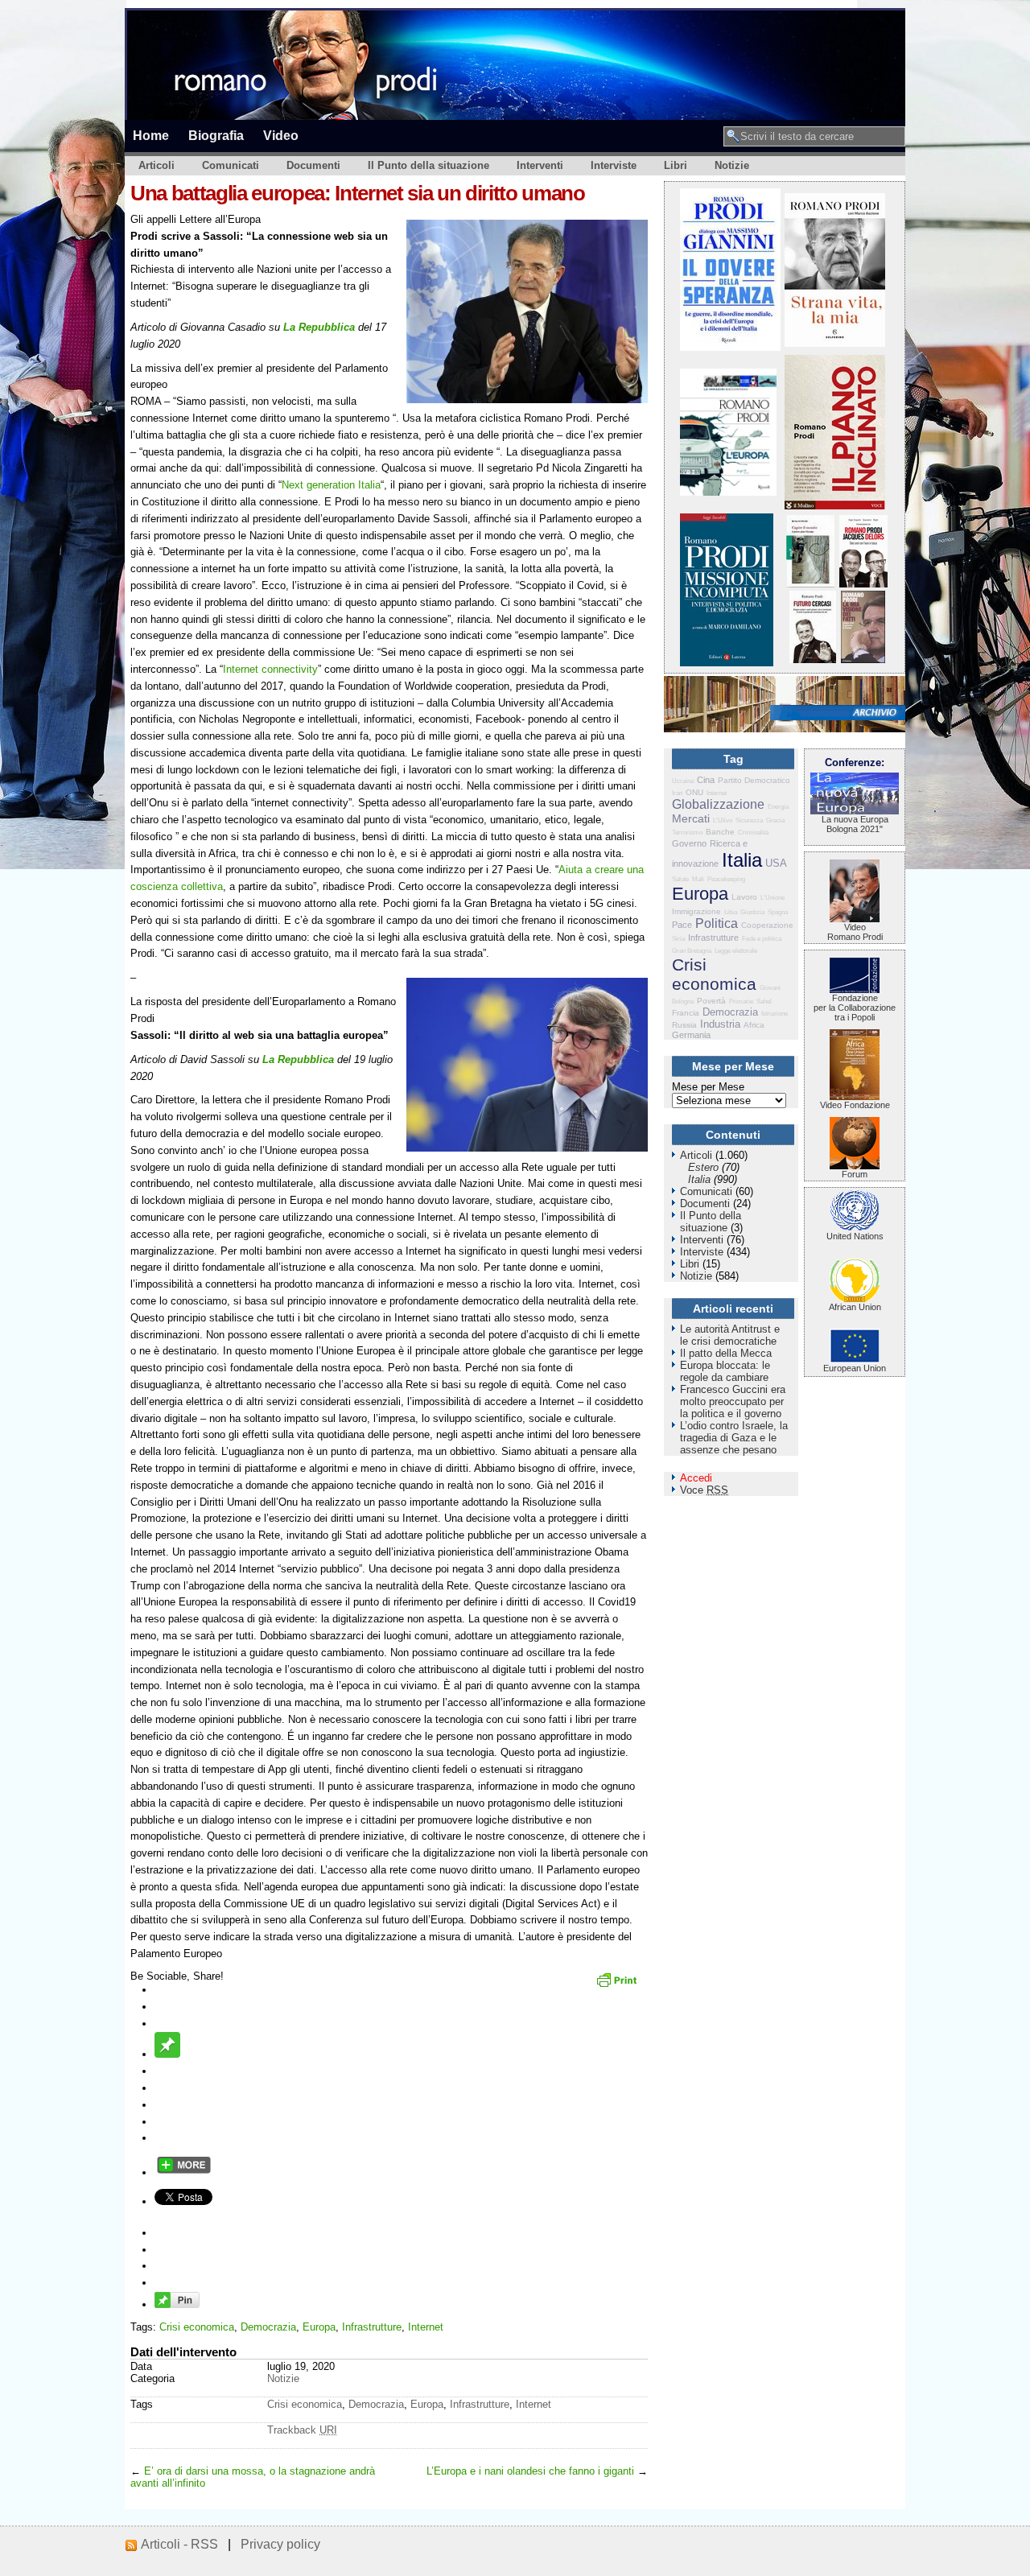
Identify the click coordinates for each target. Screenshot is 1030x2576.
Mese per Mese (708, 1087)
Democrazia (268, 2327)
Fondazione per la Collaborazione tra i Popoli (855, 1008)
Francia (686, 1013)
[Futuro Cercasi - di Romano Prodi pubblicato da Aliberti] (813, 659)
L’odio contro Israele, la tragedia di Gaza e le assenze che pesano (734, 1438)
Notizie (732, 165)
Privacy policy (280, 2544)
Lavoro (744, 897)
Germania (691, 1035)
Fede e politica (762, 939)
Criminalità (753, 833)
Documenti (313, 165)
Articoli (157, 165)
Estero (703, 1167)
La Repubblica (319, 327)
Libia (731, 912)
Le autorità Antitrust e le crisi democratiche (730, 1335)
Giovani (770, 988)
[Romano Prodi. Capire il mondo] (810, 584)
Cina (706, 780)
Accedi (696, 1478)
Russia (684, 1025)
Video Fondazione (855, 1105)
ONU (694, 792)
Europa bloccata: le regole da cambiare (725, 1371)
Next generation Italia (331, 485)
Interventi (540, 165)
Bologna (683, 1002)
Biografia (216, 135)
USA (776, 863)
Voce (704, 1490)
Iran (677, 793)
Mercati (691, 818)
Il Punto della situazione (428, 165)
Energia (778, 807)
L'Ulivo (723, 820)
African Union (855, 1307)
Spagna (778, 912)
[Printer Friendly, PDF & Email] (619, 1985)
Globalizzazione (718, 804)
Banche (720, 832)
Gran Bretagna (692, 951)
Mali (698, 879)
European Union (855, 1368)
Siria (678, 939)
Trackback (302, 2430)
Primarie (741, 1002)
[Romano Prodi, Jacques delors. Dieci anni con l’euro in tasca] (863, 584)
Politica (717, 923)
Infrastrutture (372, 2327)
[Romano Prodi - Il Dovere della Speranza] (730, 347)
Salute (680, 879)
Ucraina (683, 781)
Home (151, 135)
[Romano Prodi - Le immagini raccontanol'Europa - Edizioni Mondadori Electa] (728, 492)
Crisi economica (197, 2327)
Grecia (775, 820)
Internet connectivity (270, 669)
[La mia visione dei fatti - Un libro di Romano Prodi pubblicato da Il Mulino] (863, 659)
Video (281, 135)
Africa (754, 1025)
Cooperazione (767, 925)
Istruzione (775, 1014)
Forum (855, 1174)
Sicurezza (749, 820)
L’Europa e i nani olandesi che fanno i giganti (530, 2471)
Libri (676, 165)
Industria (720, 1024)
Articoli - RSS (179, 2544)
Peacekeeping (726, 879)
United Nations (855, 1236)
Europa (319, 2327)
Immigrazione (696, 911)
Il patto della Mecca (726, 1353)
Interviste (614, 165)
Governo (689, 843)
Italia (742, 860)
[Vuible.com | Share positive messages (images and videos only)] (167, 2054)
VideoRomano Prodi (855, 932)
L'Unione (772, 898)
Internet (426, 2327)
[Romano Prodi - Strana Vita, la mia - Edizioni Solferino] (835, 343)
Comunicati (231, 165)
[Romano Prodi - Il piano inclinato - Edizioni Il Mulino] (835, 506)
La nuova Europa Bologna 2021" (855, 824)
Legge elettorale (736, 951)
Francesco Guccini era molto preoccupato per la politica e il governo (733, 1401)
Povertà (711, 1001)
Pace (682, 925)
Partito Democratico (754, 780)
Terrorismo (687, 833)
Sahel (764, 1002)
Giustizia (752, 912)
